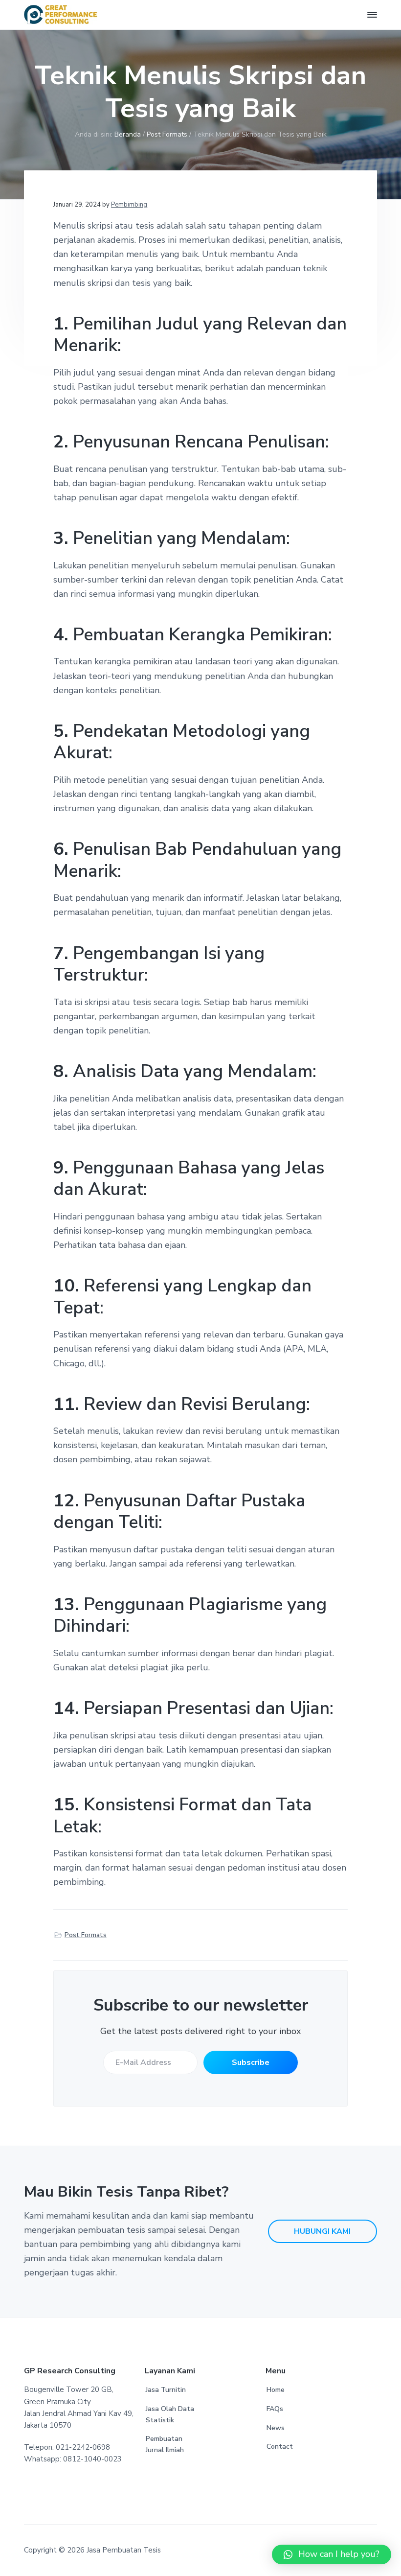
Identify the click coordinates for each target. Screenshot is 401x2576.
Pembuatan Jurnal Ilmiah (165, 2444)
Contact (280, 2447)
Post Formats (86, 1935)
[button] (332, 2554)
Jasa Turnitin (166, 2390)
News (276, 2428)
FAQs (275, 2409)
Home (276, 2390)
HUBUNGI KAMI (322, 2231)
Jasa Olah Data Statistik (170, 2414)
